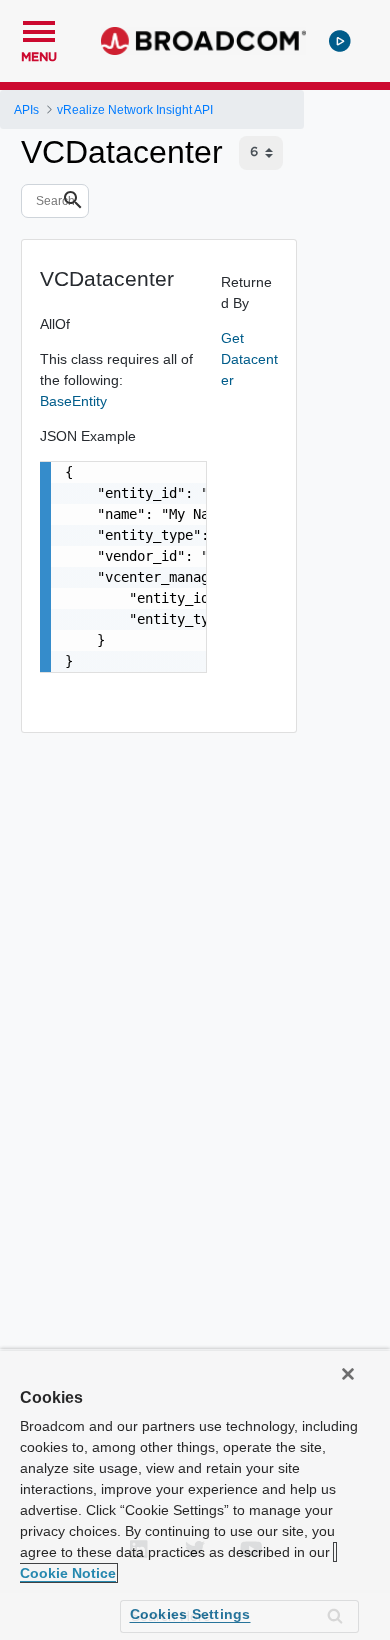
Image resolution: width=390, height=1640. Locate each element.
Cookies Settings (190, 1614)
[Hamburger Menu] (39, 29)
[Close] (348, 1374)
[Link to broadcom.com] (203, 41)
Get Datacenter (249, 359)
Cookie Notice (68, 1573)
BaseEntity (73, 401)
